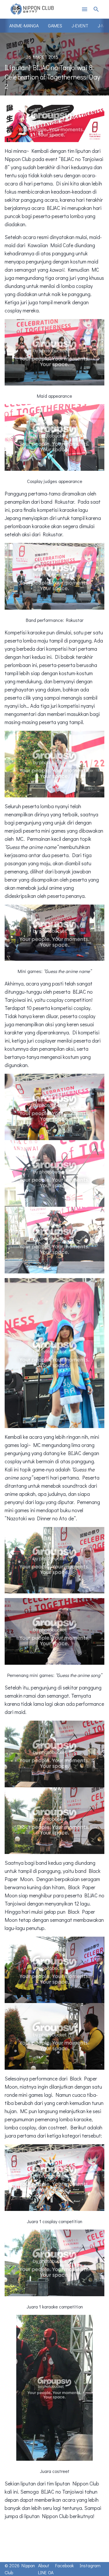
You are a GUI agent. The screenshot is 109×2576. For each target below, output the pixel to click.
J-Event (80, 25)
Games (55, 25)
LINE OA (46, 2572)
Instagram (90, 2565)
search (96, 9)
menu (85, 9)
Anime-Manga (24, 25)
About (44, 2565)
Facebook (65, 2565)
